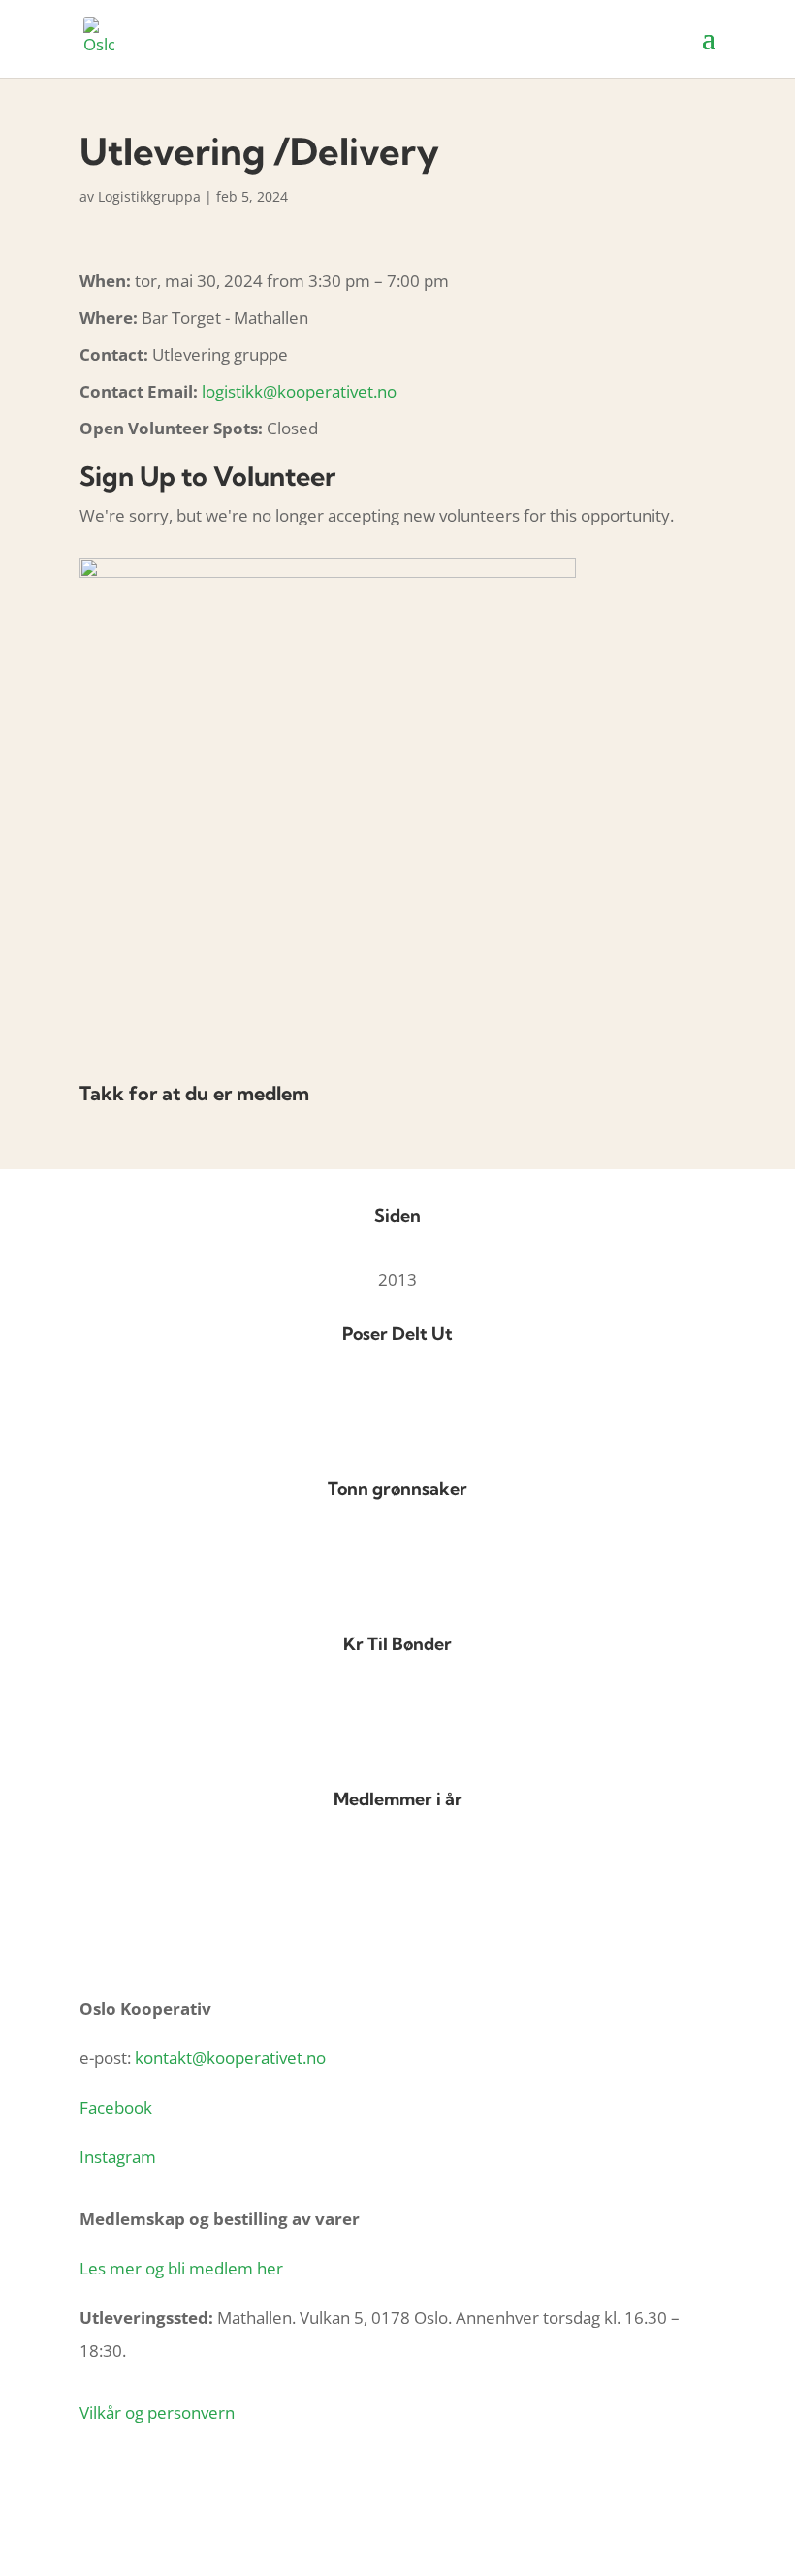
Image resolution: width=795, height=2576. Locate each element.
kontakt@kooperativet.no (230, 2058)
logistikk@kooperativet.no (299, 391)
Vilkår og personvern (157, 2413)
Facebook (116, 2107)
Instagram (118, 2157)
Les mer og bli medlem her (181, 2268)
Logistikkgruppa (149, 196)
